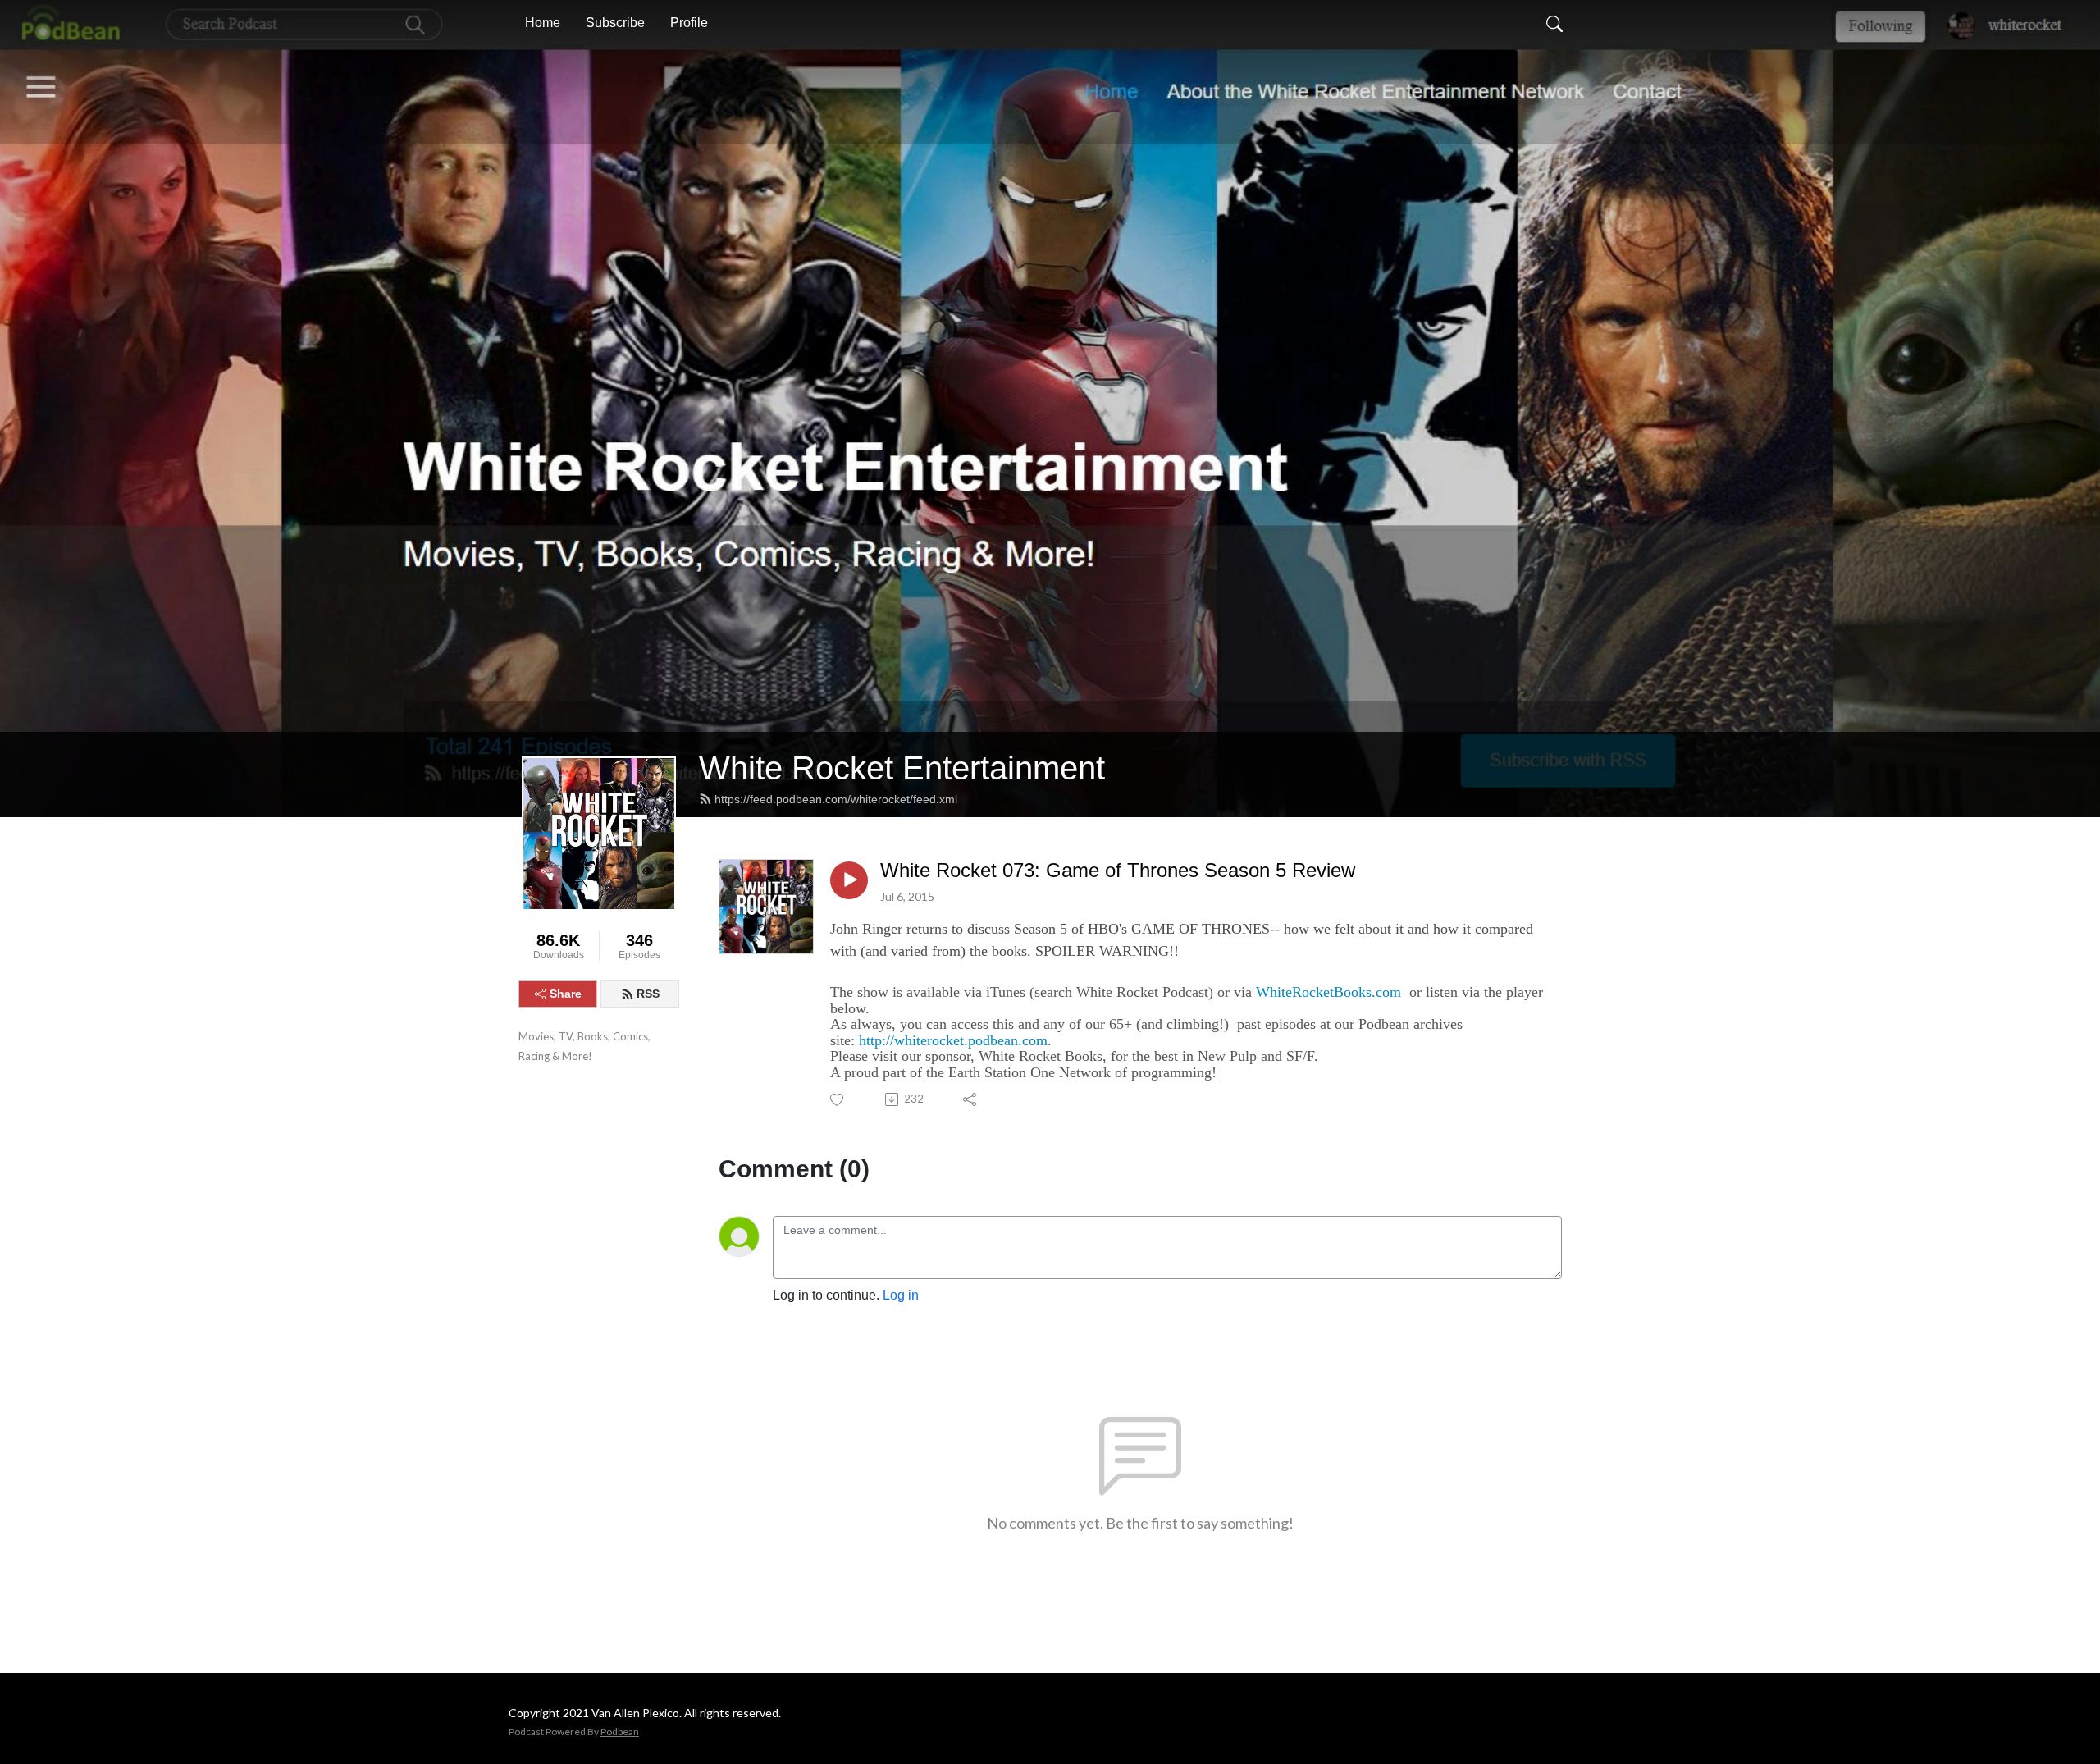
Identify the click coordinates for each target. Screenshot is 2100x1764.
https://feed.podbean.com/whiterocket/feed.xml (836, 799)
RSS (648, 994)
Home (543, 23)
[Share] (971, 1099)
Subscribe (615, 23)
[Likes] (838, 1100)
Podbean (620, 1732)
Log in (901, 1295)
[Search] (1554, 23)
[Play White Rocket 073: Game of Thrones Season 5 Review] (849, 880)
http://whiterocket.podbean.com (953, 1040)
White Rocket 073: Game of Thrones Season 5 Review (1118, 870)
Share (566, 994)
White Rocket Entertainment (902, 768)
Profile (689, 23)
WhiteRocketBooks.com (1328, 992)
